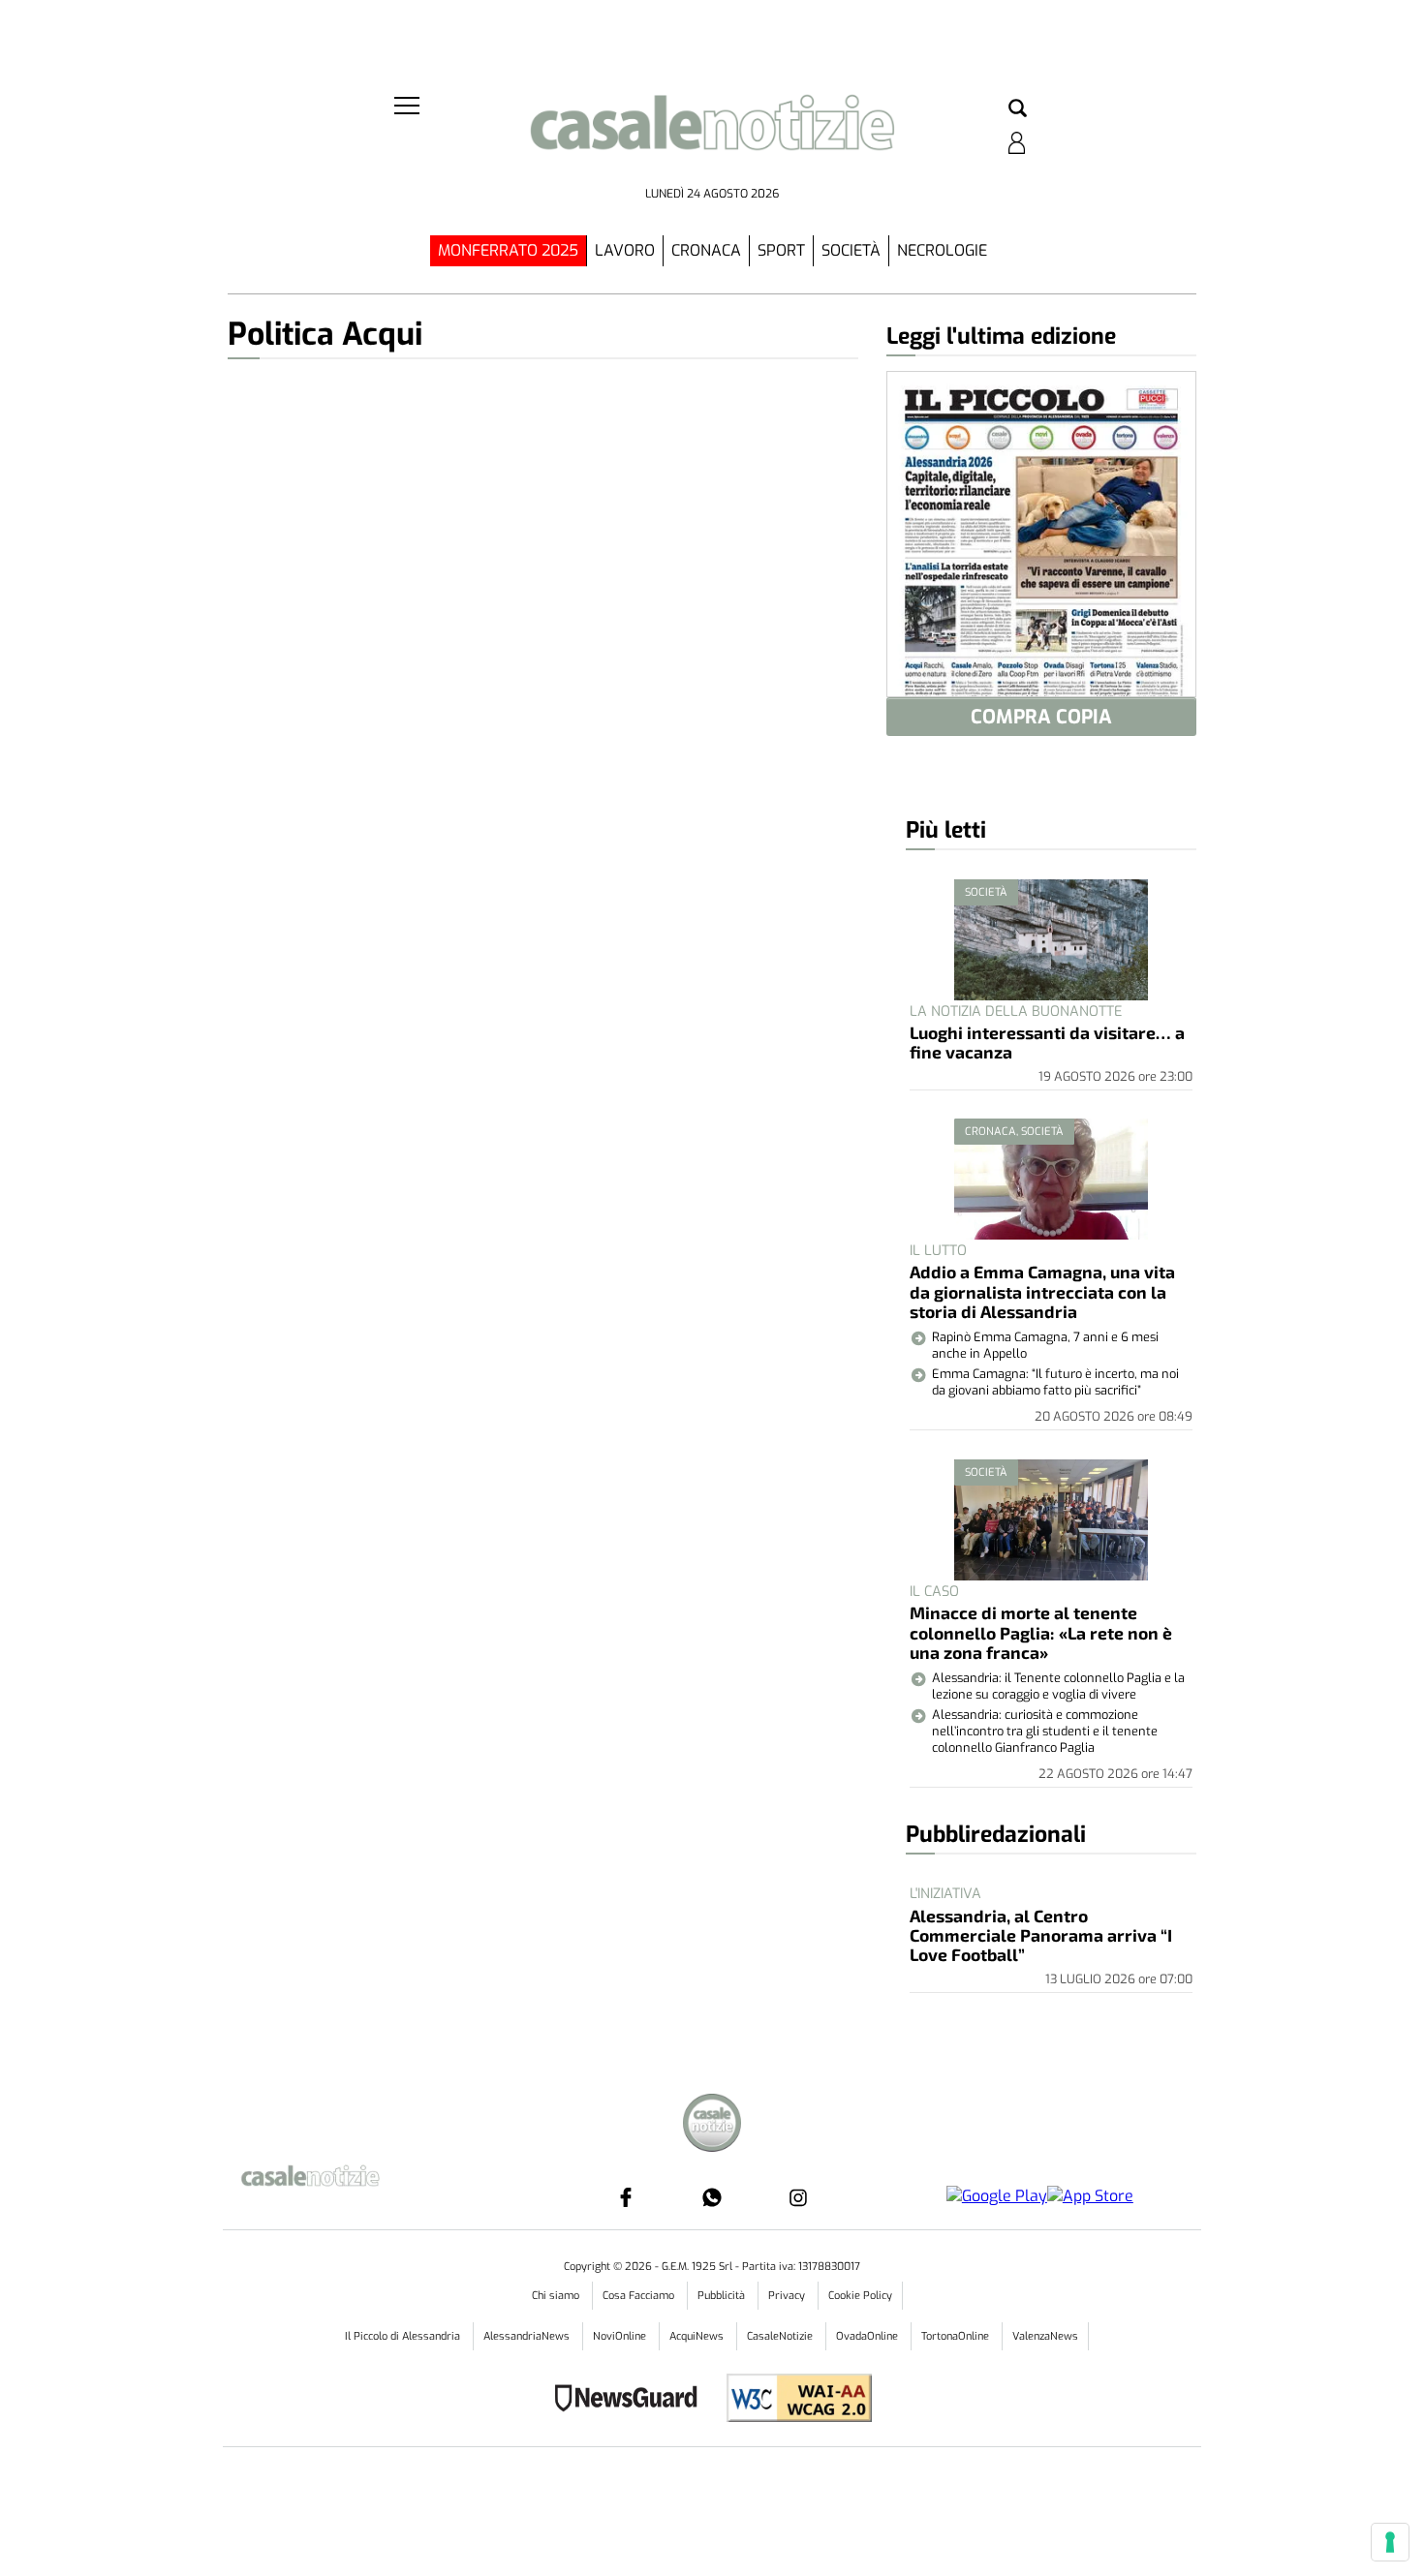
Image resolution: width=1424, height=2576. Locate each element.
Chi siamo (557, 2296)
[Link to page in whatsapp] (712, 2197)
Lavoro (625, 250)
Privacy (788, 2296)
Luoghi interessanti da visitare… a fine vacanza (1047, 1042)
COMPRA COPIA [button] (1041, 717)
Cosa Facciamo (640, 2296)
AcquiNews (698, 2336)
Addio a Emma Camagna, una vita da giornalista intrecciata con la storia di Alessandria (1042, 1291)
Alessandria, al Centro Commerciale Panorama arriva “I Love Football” (1041, 1935)
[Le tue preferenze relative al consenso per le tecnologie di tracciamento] (1390, 2542)
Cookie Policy (860, 2296)
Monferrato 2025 (508, 250)
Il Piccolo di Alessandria (404, 2336)
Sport (781, 250)
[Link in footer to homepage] (712, 2125)
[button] (1018, 109)
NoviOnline (621, 2336)
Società (851, 250)
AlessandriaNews (528, 2336)
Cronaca (706, 250)
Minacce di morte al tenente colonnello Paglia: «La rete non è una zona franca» (1041, 1632)
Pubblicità (723, 2296)
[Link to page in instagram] (798, 2197)
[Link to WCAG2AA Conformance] (792, 2400)
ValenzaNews (1045, 2336)
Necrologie (942, 250)
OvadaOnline (868, 2336)
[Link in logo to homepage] (712, 136)
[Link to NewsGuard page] (632, 2400)
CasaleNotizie (781, 2336)
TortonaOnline (957, 2336)
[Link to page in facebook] (626, 2197)
